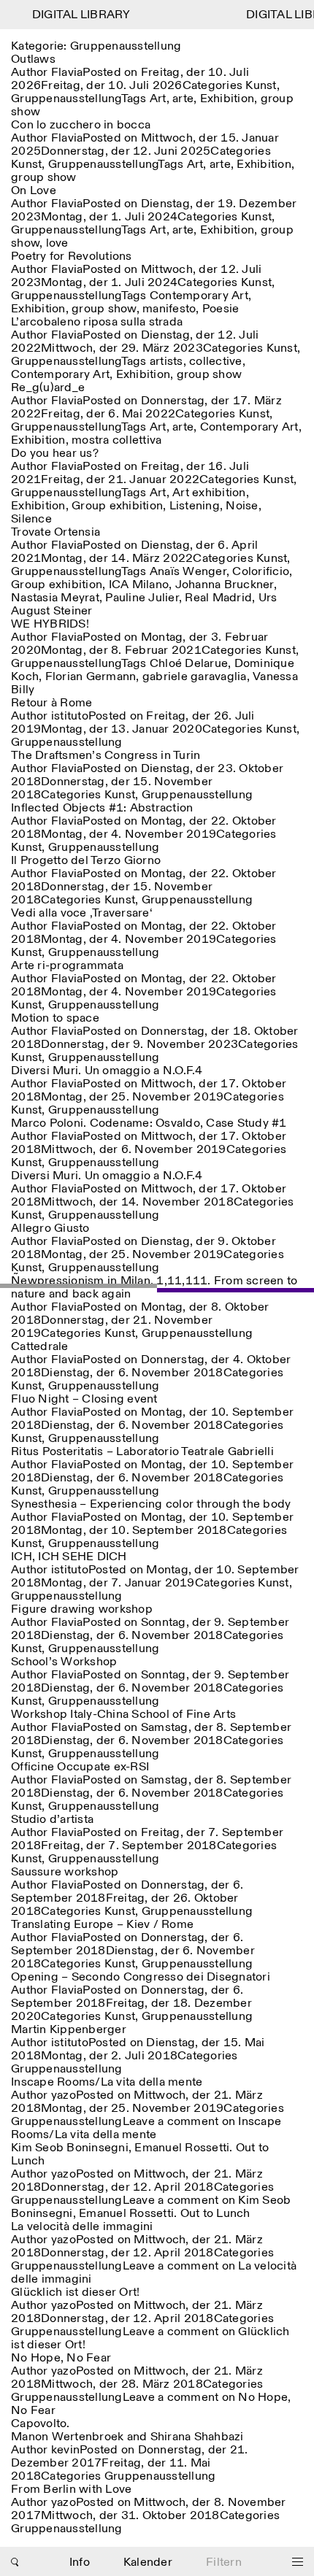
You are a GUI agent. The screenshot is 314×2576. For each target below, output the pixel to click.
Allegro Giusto (50, 1229)
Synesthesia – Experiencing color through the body (151, 1504)
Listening (195, 506)
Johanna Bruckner (225, 585)
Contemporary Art (199, 296)
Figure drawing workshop (82, 1609)
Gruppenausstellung (66, 99)
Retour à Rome (51, 703)
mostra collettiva (116, 440)
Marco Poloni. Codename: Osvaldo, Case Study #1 (149, 1123)
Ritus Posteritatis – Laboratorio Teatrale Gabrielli (142, 1452)
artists (166, 362)
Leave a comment (146, 2128)
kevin (65, 2450)
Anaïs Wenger (188, 572)
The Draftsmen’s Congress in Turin (106, 756)
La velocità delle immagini (82, 2227)
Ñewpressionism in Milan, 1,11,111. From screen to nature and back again (154, 1288)
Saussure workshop (65, 1872)
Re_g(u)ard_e (48, 388)
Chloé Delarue (189, 664)
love (57, 243)
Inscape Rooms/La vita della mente (107, 2082)
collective (216, 362)
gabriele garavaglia (195, 677)
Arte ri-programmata (67, 966)
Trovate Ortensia (55, 532)
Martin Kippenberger (69, 2030)
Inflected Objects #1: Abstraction (102, 808)
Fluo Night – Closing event (84, 1399)
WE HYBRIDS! (50, 624)
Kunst (261, 86)
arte (183, 99)
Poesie (221, 309)
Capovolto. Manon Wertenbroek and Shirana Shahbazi (127, 2430)
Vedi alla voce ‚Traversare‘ (82, 913)
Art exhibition (209, 493)
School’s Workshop (64, 1662)
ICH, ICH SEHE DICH (69, 1557)
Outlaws (33, 59)
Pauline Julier (142, 598)
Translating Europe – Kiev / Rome (102, 1925)
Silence (31, 519)
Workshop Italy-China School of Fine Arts (123, 1715)
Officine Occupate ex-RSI (80, 1767)
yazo (64, 2095)
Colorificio (261, 572)
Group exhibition (117, 506)
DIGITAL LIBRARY (74, 15)
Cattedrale (40, 1347)
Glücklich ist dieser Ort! (75, 2292)
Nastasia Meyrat (55, 598)
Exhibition (227, 99)
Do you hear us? (55, 454)
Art (158, 99)
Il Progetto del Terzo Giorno (86, 861)
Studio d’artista (52, 1820)
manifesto (169, 309)
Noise (242, 506)
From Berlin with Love (71, 2490)
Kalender (148, 2562)
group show (44, 178)
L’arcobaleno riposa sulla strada (97, 322)
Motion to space (55, 1018)
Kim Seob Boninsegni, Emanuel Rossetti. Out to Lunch (140, 2155)
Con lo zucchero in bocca (81, 125)
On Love (34, 191)
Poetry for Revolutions (72, 257)
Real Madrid (218, 598)
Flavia (67, 73)
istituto (70, 716)
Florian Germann (91, 677)
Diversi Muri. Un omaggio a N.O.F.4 (107, 1071)
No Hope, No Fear (61, 2358)
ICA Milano (139, 585)
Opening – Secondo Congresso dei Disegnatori (141, 1977)
